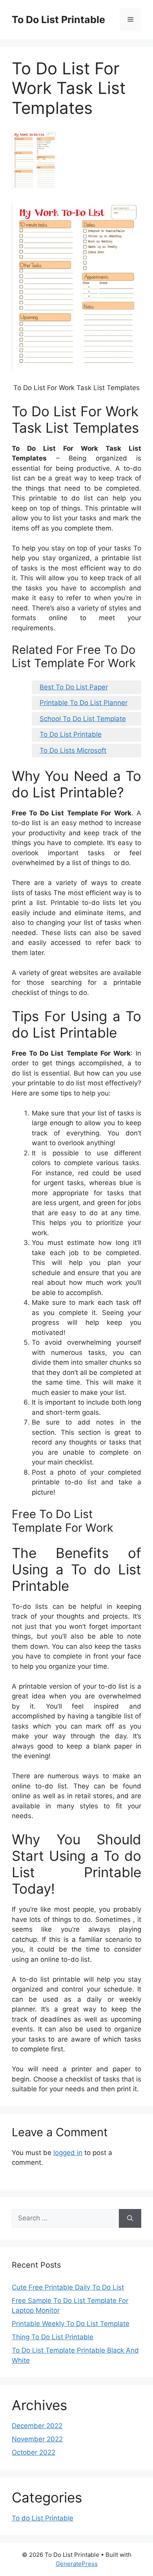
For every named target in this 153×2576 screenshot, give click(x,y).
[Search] (130, 2218)
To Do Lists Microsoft (73, 750)
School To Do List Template (83, 719)
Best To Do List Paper (74, 687)
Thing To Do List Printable (53, 2337)
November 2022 (37, 2439)
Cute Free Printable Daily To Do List (68, 2287)
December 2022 (37, 2426)
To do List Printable (43, 2518)
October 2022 (34, 2452)
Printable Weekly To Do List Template (71, 2324)
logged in (68, 2153)
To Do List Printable (58, 20)
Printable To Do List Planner (84, 703)
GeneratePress (77, 2564)
